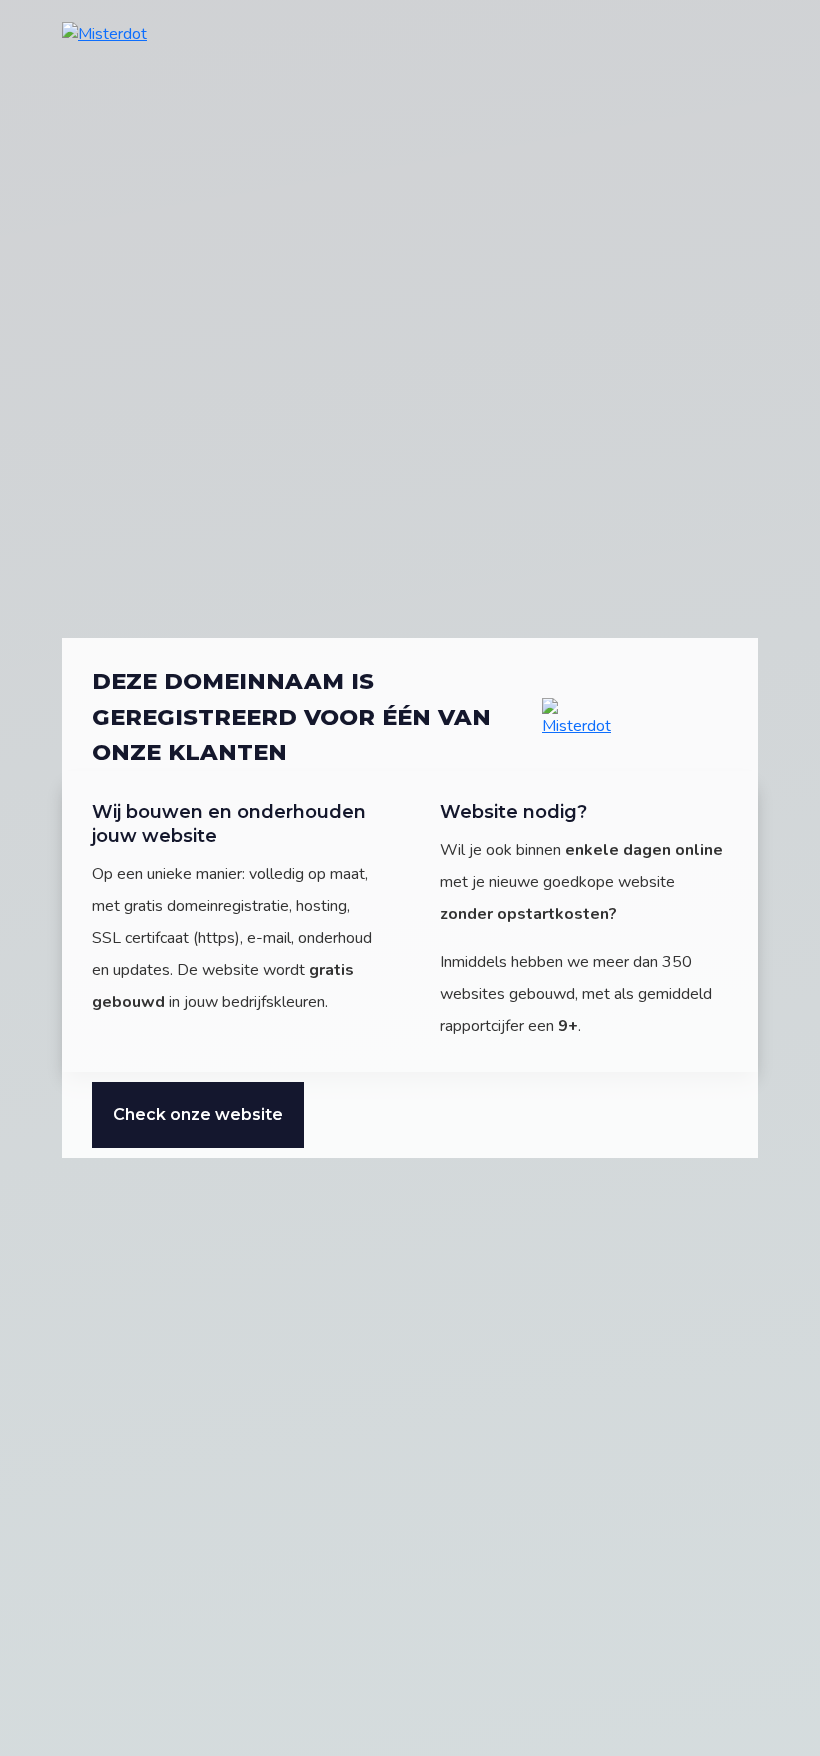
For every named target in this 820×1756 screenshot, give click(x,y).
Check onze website (198, 1114)
